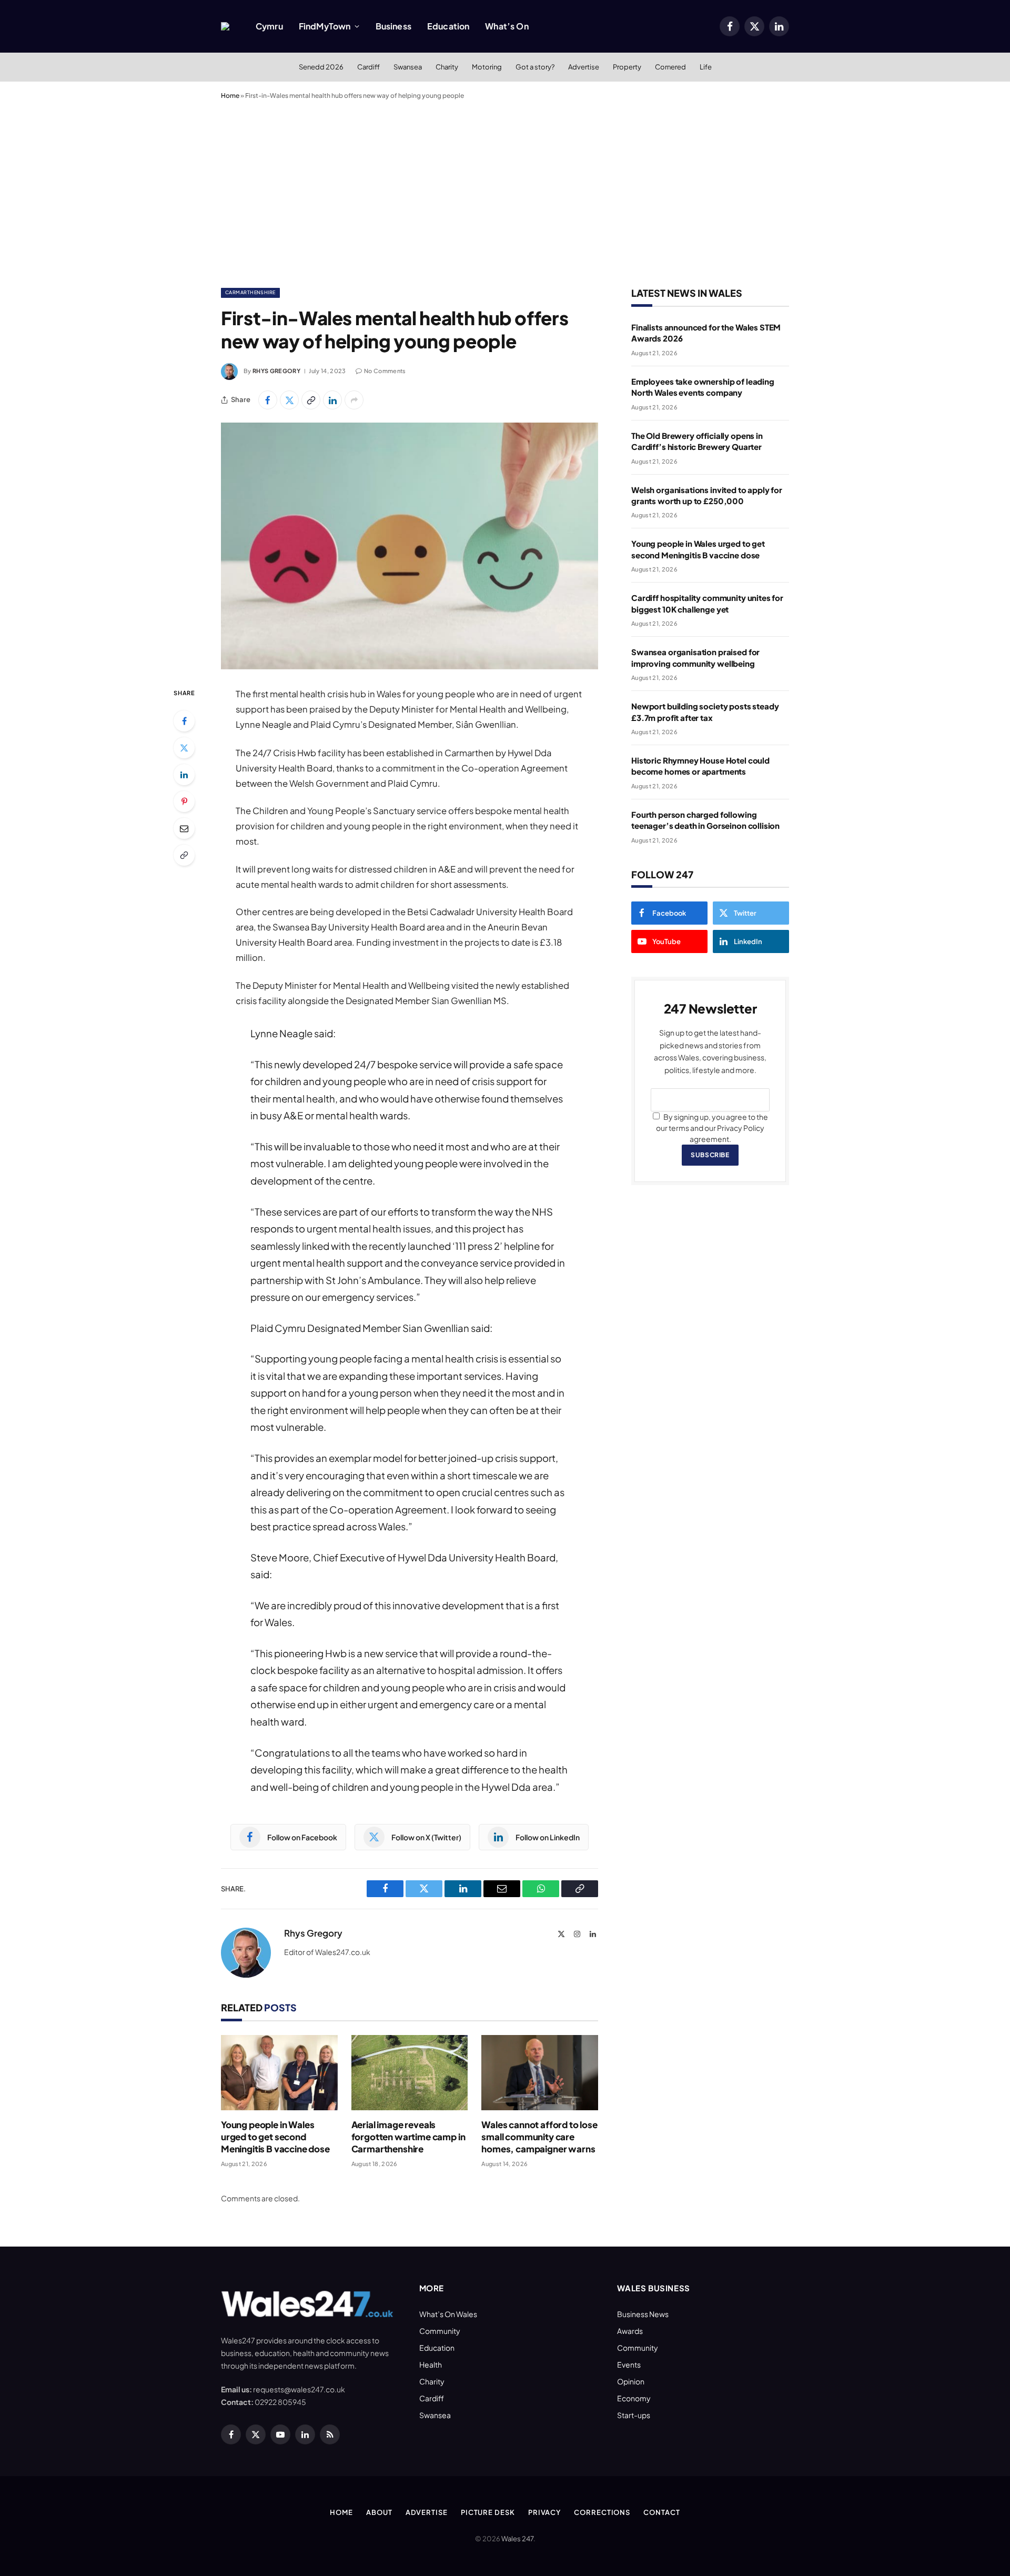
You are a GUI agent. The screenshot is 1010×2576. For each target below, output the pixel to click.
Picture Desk (488, 2512)
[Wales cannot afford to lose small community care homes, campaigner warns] (540, 2073)
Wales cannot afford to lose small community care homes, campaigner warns (539, 2137)
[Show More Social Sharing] (354, 400)
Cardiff (368, 67)
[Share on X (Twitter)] (289, 400)
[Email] (184, 828)
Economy (634, 2398)
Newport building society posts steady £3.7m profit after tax (705, 711)
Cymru (269, 26)
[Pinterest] (184, 801)
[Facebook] (184, 721)
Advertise (584, 67)
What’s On (507, 26)
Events (629, 2364)
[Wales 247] (225, 26)
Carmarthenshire (250, 292)
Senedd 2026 (321, 67)
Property (627, 67)
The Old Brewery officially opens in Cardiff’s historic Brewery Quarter (697, 441)
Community (440, 2331)
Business (393, 26)
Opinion (631, 2381)
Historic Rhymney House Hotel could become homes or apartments (700, 766)
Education (448, 26)
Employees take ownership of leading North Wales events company (703, 387)
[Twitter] (184, 748)
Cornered (670, 67)
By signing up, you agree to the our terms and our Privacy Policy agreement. (712, 1128)
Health (431, 2364)
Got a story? (535, 67)
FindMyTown (325, 26)
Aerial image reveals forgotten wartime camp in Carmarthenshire (408, 2137)
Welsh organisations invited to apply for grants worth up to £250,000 (707, 495)
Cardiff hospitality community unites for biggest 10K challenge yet (707, 603)
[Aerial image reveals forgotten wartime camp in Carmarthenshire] (410, 2073)
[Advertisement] (505, 192)
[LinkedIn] (184, 775)
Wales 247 (517, 2539)
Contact (661, 2512)
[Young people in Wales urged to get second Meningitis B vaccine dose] (279, 2073)
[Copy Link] (311, 400)
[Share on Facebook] (268, 400)
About (379, 2512)
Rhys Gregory (276, 371)
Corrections (602, 2512)
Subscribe (710, 1155)
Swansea (408, 67)
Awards (630, 2331)
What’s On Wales (448, 2314)
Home (230, 96)
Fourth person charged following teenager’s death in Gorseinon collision (705, 820)
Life (706, 67)
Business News (643, 2314)
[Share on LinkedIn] (332, 400)
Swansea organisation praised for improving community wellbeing (695, 657)
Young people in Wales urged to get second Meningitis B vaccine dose (275, 2137)
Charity (447, 67)
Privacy (544, 2512)
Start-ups (634, 2415)
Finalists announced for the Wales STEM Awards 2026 (706, 333)
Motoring (487, 67)
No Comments (385, 371)
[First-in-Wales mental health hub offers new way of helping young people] (410, 546)
